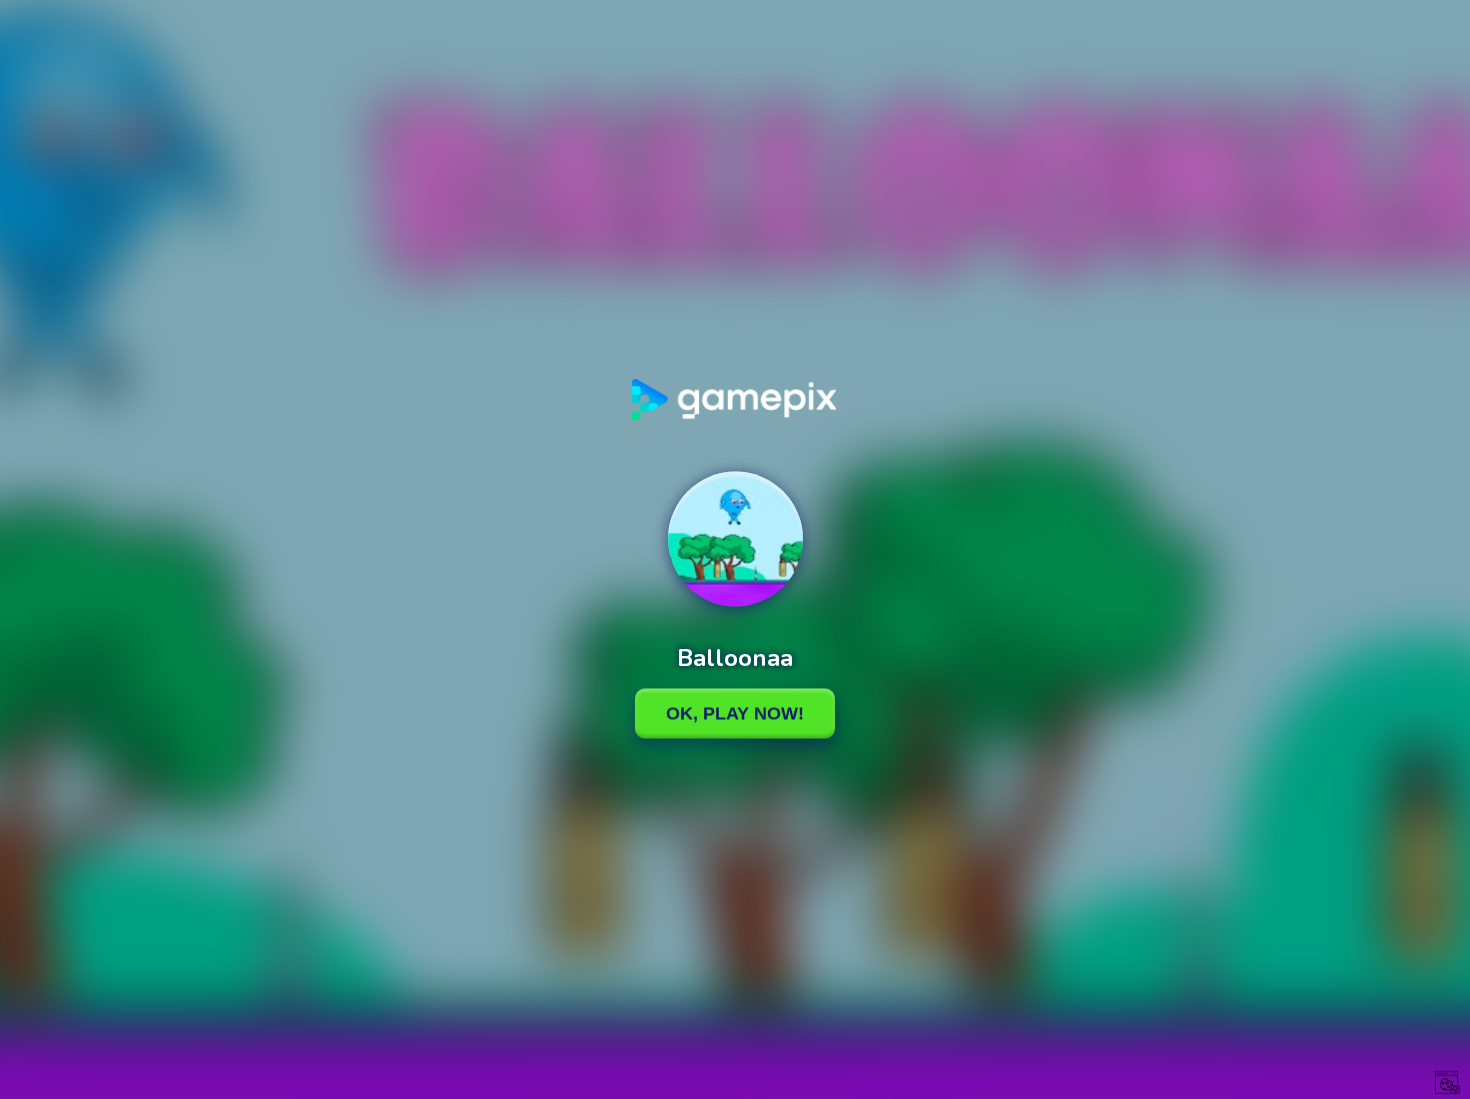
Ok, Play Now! (735, 713)
